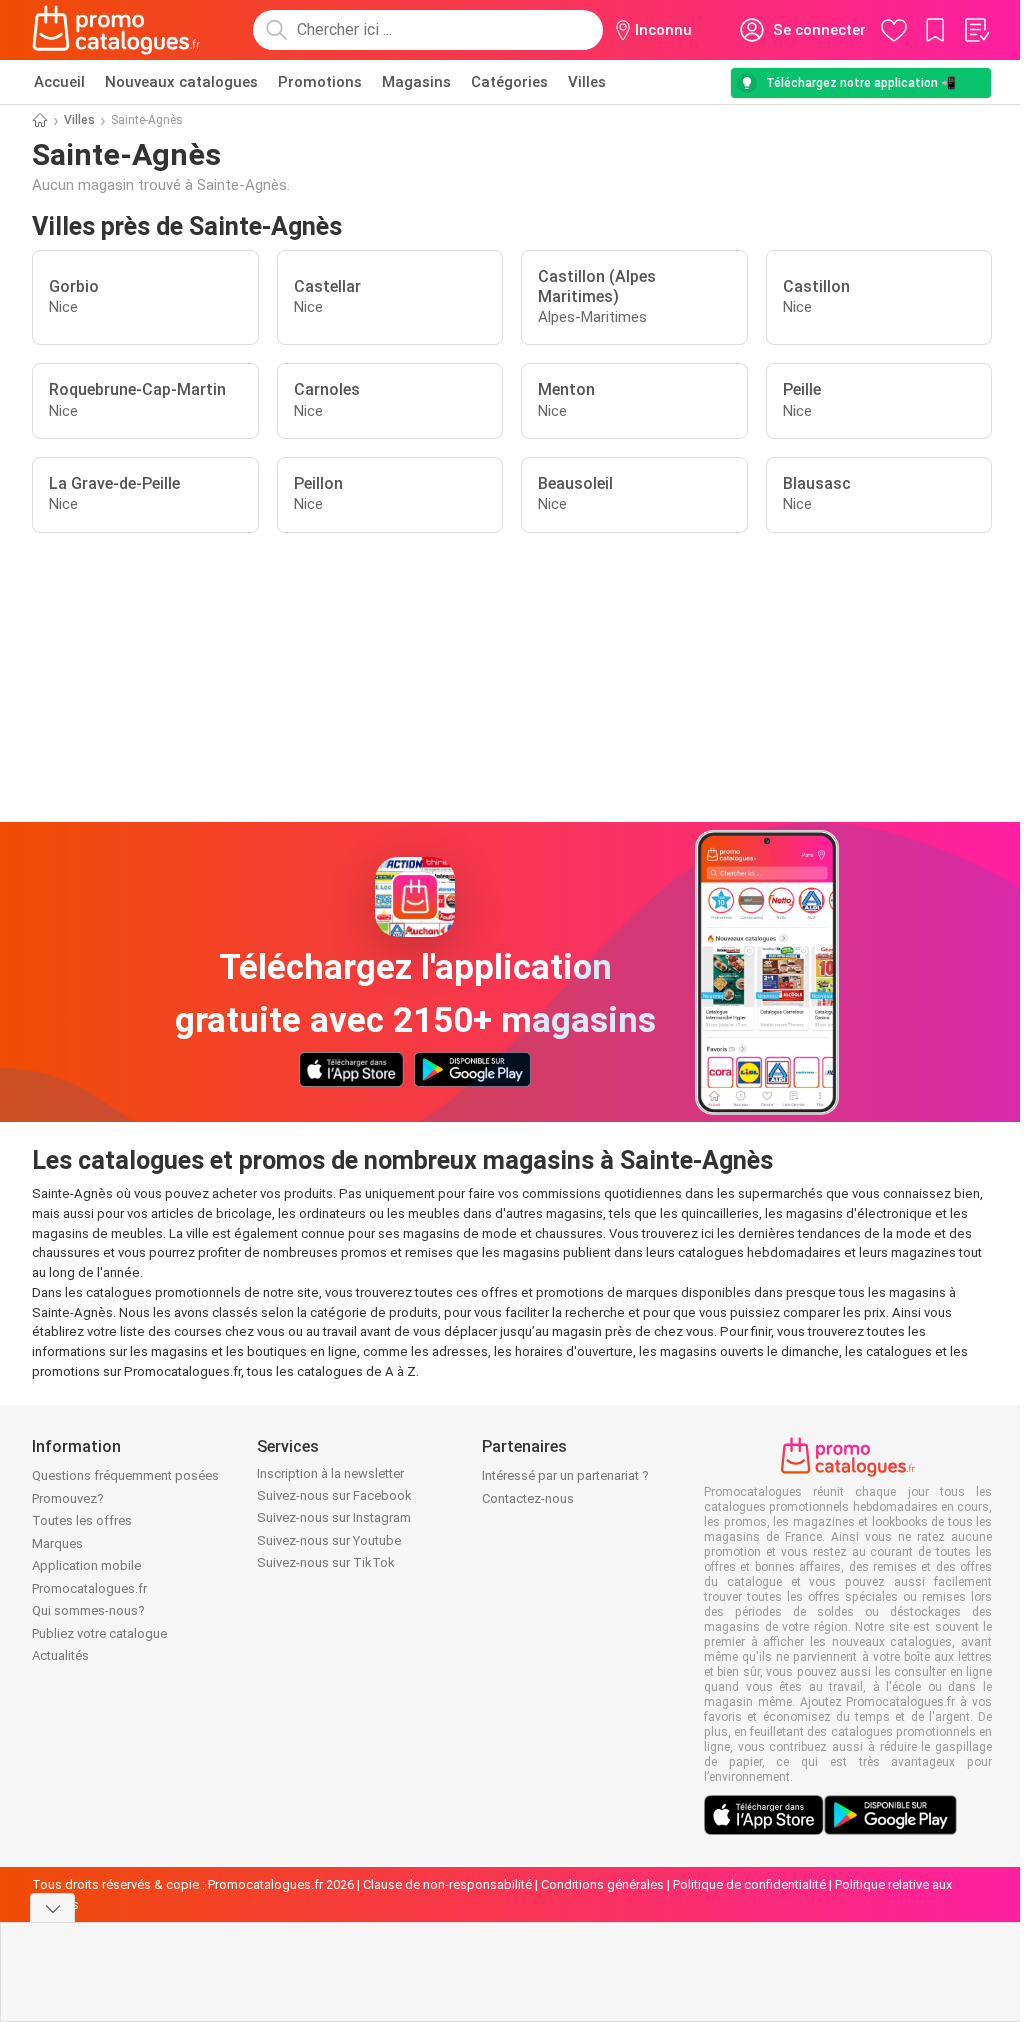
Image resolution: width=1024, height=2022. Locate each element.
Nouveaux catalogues (181, 82)
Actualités (60, 1655)
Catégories (509, 82)
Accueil (59, 82)
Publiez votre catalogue (99, 1633)
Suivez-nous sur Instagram (334, 1517)
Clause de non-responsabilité (447, 1884)
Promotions (320, 82)
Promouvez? (68, 1498)
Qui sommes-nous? (88, 1610)
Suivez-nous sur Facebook (334, 1495)
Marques (57, 1543)
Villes (587, 82)
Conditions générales (602, 1884)
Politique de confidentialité (749, 1884)
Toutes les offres (82, 1520)
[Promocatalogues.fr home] (116, 30)
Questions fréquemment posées (125, 1475)
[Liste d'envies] (976, 30)
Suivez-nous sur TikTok (326, 1562)
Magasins (416, 82)
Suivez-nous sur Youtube (329, 1540)
